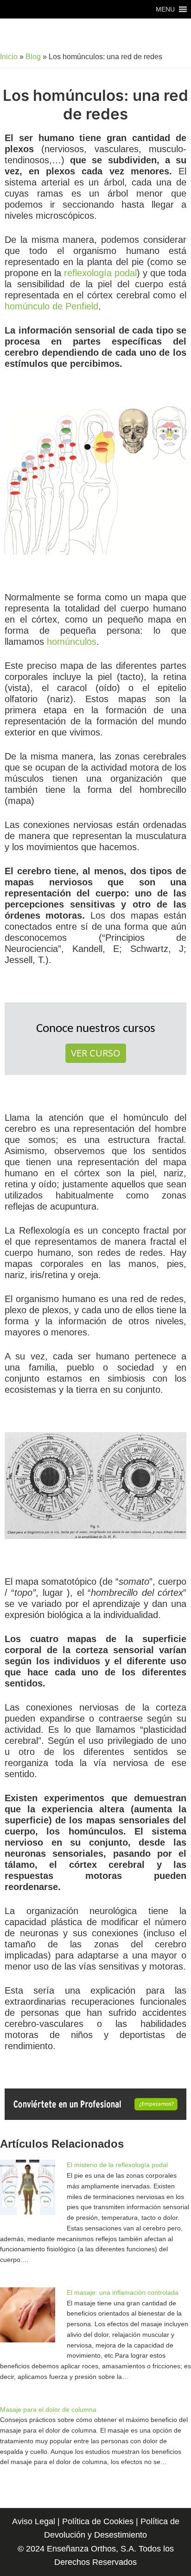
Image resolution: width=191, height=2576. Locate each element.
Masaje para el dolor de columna (48, 2409)
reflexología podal (100, 273)
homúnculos (72, 642)
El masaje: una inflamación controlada (123, 2292)
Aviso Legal (34, 2521)
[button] (165, 9)
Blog (33, 57)
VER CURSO (96, 1053)
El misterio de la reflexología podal (117, 2165)
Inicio (9, 57)
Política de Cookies (98, 2521)
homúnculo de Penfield (51, 306)
